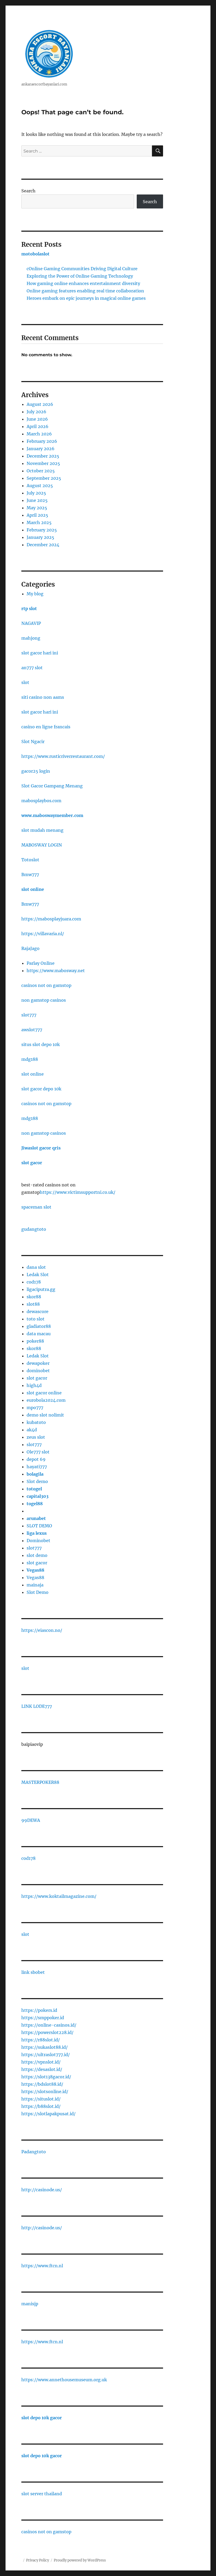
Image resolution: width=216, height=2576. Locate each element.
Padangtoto (34, 2152)
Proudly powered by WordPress (80, 2560)
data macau (39, 1334)
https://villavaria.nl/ (43, 934)
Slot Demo (38, 1592)
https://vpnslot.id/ (41, 2062)
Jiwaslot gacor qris (41, 1148)
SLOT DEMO (39, 1526)
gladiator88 (39, 1326)
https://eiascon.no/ (42, 1630)
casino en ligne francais (46, 727)
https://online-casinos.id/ (49, 2025)
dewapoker (38, 1363)
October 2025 (41, 471)
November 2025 (43, 463)
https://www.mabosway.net (56, 971)
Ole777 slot (38, 1452)
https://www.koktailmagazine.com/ (59, 1896)
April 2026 (38, 426)
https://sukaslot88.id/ (45, 2047)
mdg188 (30, 1059)
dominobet (38, 1371)
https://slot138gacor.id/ (46, 2077)
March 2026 (39, 434)
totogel (34, 1489)
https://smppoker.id (43, 2018)
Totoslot (30, 860)
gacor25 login (36, 771)
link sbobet (33, 1972)
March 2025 (39, 522)
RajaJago (30, 948)
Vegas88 (35, 1570)
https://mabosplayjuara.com (51, 919)
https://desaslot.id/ (42, 2069)
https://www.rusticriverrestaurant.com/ (63, 756)
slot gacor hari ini (40, 653)
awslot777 (32, 1030)
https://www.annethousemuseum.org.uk (64, 2380)
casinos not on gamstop (46, 985)
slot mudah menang (42, 830)
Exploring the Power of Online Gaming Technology (80, 276)
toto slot (36, 1319)
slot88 (33, 1304)
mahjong (31, 638)
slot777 (29, 1015)
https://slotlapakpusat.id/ (48, 2114)
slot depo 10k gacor (42, 2418)
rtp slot (29, 609)
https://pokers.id (39, 2010)
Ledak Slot (38, 1275)
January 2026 (41, 449)
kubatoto (36, 1422)
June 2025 (37, 500)
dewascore (38, 1311)
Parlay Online (41, 963)
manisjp (30, 2304)
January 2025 (40, 537)
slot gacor (32, 1163)
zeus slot (36, 1437)
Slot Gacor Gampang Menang (52, 786)
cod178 (34, 1282)
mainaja (35, 1585)
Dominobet (38, 1541)
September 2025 (44, 478)
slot (25, 682)
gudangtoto (34, 1229)
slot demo (37, 1555)
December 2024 (43, 545)
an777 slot (32, 668)
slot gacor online (44, 1393)
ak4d (32, 1430)
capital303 (38, 1496)
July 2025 (36, 493)
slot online (33, 889)
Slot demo (37, 1481)
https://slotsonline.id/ (45, 2092)
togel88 (35, 1504)
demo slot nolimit (45, 1415)
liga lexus (37, 1533)
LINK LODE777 (37, 1706)
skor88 (34, 1297)
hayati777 (37, 1467)
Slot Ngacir (33, 742)
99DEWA (31, 1820)
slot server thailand (42, 2494)
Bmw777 (30, 874)
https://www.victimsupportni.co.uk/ (78, 1192)
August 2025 (40, 486)
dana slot (36, 1267)
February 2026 (42, 441)
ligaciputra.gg (41, 1289)
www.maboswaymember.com (52, 815)
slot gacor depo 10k (41, 1089)
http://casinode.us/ (42, 2190)
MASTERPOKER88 (40, 1782)
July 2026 (36, 412)
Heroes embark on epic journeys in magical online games (86, 298)
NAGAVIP (31, 623)
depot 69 (36, 1459)
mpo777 (35, 1408)
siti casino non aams (43, 697)
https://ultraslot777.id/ (46, 2055)
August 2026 (40, 404)
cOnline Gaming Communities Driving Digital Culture (82, 269)
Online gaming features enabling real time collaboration (85, 291)
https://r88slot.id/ (41, 2040)
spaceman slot (36, 1207)
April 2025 (37, 515)
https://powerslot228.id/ (47, 2032)
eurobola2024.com (46, 1400)
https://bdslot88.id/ (42, 2084)
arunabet (36, 1518)
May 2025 (37, 508)
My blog (35, 594)
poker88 (35, 1341)
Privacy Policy (38, 2560)
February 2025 (42, 530)
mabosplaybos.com (41, 801)
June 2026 (37, 419)
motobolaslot (35, 254)
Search (28, 191)
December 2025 (43, 456)
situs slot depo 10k (41, 1044)
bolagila (35, 1474)
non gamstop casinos (44, 1000)
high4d (34, 1385)
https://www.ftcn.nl (42, 2266)
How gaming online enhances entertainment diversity (83, 283)
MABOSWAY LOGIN (42, 845)
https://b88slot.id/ (41, 2106)
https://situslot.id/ (41, 2099)
